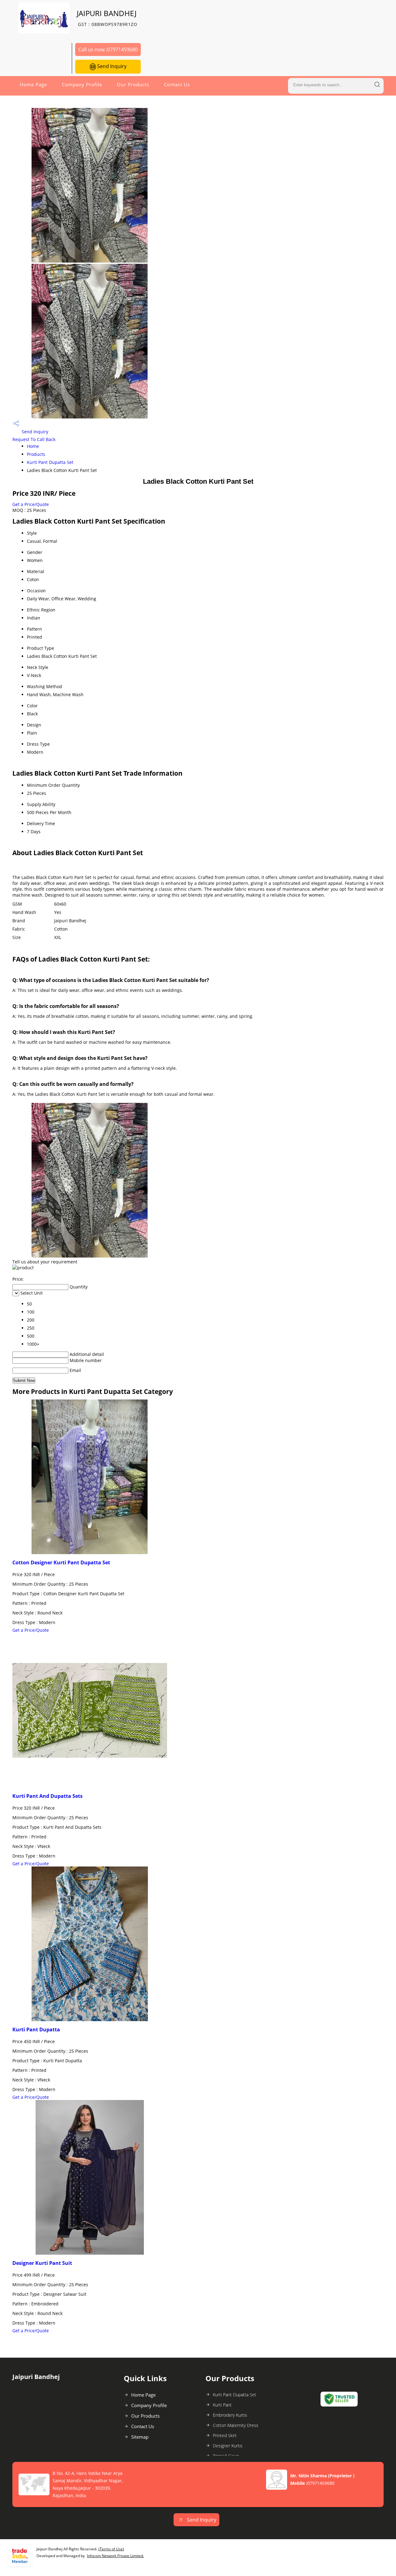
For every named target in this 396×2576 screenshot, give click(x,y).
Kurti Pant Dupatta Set (50, 462)
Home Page (33, 84)
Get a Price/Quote (31, 504)
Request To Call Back (34, 439)
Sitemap (140, 2437)
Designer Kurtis (228, 2446)
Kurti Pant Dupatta (36, 2030)
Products (36, 454)
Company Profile (82, 84)
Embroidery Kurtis (230, 2415)
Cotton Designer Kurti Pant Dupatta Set (61, 1562)
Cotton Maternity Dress (236, 2425)
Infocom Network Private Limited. (115, 2556)
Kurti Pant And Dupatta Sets (47, 1796)
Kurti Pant (222, 2405)
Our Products (133, 84)
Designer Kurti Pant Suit (42, 2263)
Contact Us (177, 84)
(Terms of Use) (111, 2549)
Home (33, 446)
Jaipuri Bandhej (107, 18)
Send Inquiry (111, 66)
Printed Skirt (225, 2435)
